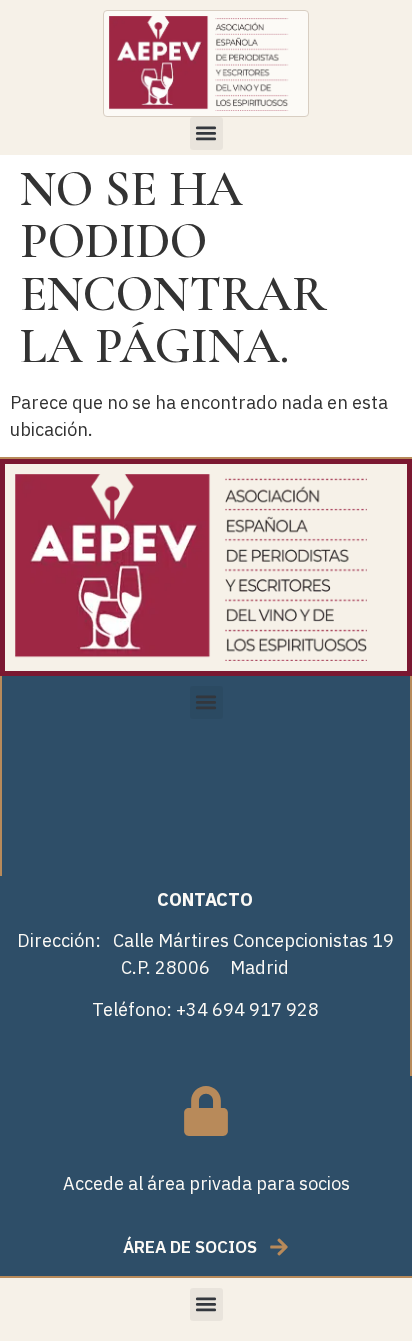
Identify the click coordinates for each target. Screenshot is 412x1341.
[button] (206, 133)
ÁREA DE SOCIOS (190, 1247)
